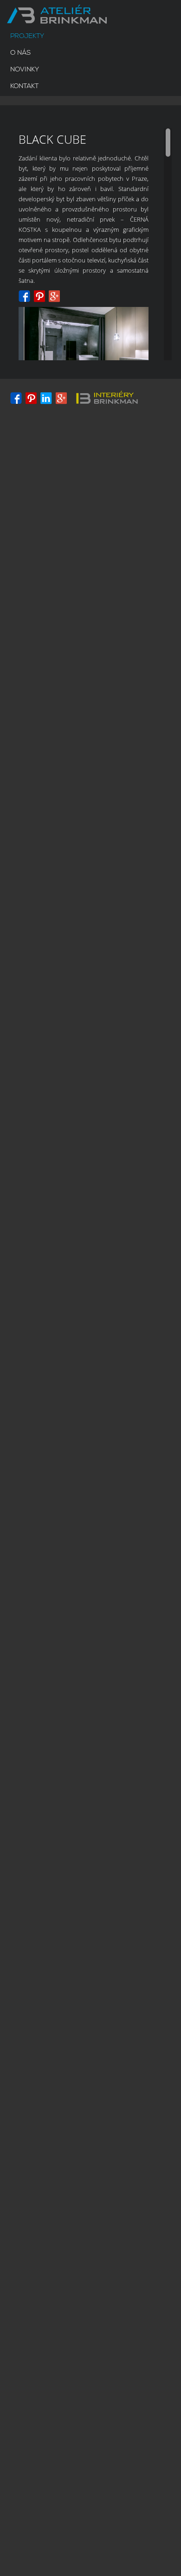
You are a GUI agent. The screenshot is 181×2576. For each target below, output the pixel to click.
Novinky (25, 70)
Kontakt (24, 86)
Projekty (27, 36)
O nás (20, 53)
